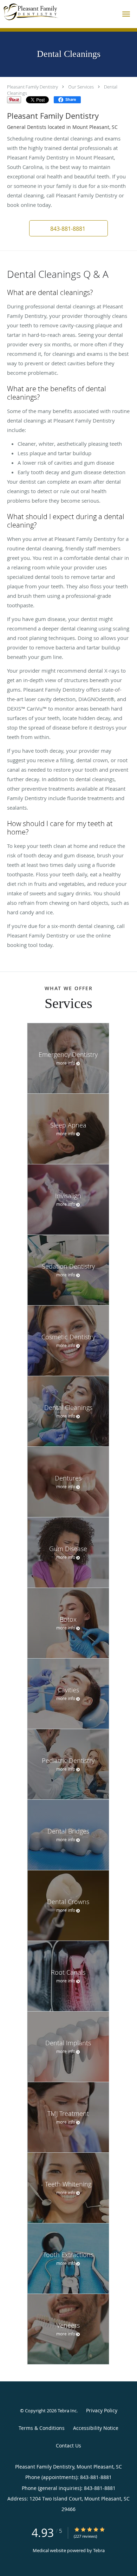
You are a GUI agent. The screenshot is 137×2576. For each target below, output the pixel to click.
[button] (126, 14)
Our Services (81, 87)
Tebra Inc (67, 2411)
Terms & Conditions (42, 2428)
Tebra (99, 2550)
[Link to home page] (39, 12)
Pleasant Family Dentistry (32, 87)
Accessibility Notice (96, 2428)
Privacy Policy (102, 2410)
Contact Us (68, 2446)
